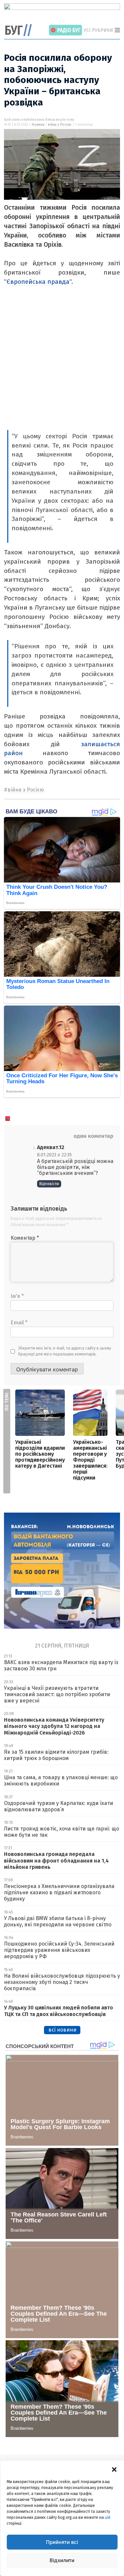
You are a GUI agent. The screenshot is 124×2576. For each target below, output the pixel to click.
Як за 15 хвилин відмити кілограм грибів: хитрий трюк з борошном (56, 1755)
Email (19, 1323)
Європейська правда (38, 282)
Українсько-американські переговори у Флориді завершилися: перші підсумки (90, 1460)
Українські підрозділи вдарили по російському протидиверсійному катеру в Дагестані (40, 1454)
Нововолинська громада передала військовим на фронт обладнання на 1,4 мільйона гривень (56, 1860)
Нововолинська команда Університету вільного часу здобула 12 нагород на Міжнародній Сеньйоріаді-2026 (54, 1726)
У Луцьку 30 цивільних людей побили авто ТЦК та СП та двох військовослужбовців (59, 2011)
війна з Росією (60, 125)
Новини (38, 125)
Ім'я (17, 1296)
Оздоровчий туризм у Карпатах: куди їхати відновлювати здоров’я (59, 1806)
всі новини (62, 2030)
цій (108, 2517)
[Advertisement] (62, 365)
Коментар (25, 1238)
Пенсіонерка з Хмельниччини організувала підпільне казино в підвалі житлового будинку (59, 1892)
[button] (114, 2469)
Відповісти (49, 1184)
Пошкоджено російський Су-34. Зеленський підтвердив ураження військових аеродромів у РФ (59, 1950)
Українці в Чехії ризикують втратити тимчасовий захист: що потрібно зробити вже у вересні (57, 1694)
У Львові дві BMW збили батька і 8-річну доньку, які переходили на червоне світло (58, 1921)
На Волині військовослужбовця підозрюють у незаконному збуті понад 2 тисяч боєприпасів (62, 1982)
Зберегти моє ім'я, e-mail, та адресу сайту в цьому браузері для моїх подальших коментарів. (65, 1351)
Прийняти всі (62, 2542)
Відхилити (62, 2560)
